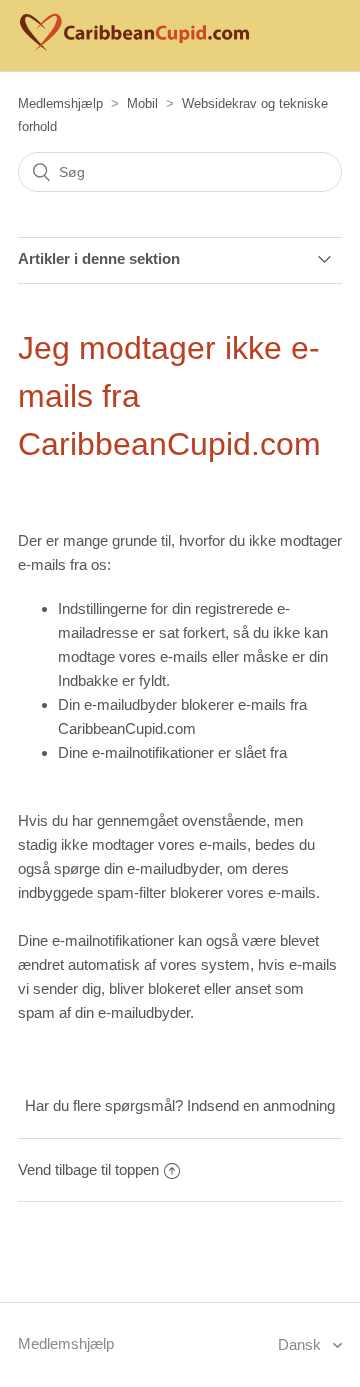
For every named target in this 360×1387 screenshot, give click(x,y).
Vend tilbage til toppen (88, 1169)
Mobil (142, 103)
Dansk (301, 1344)
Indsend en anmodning (261, 1105)
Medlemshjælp (60, 103)
